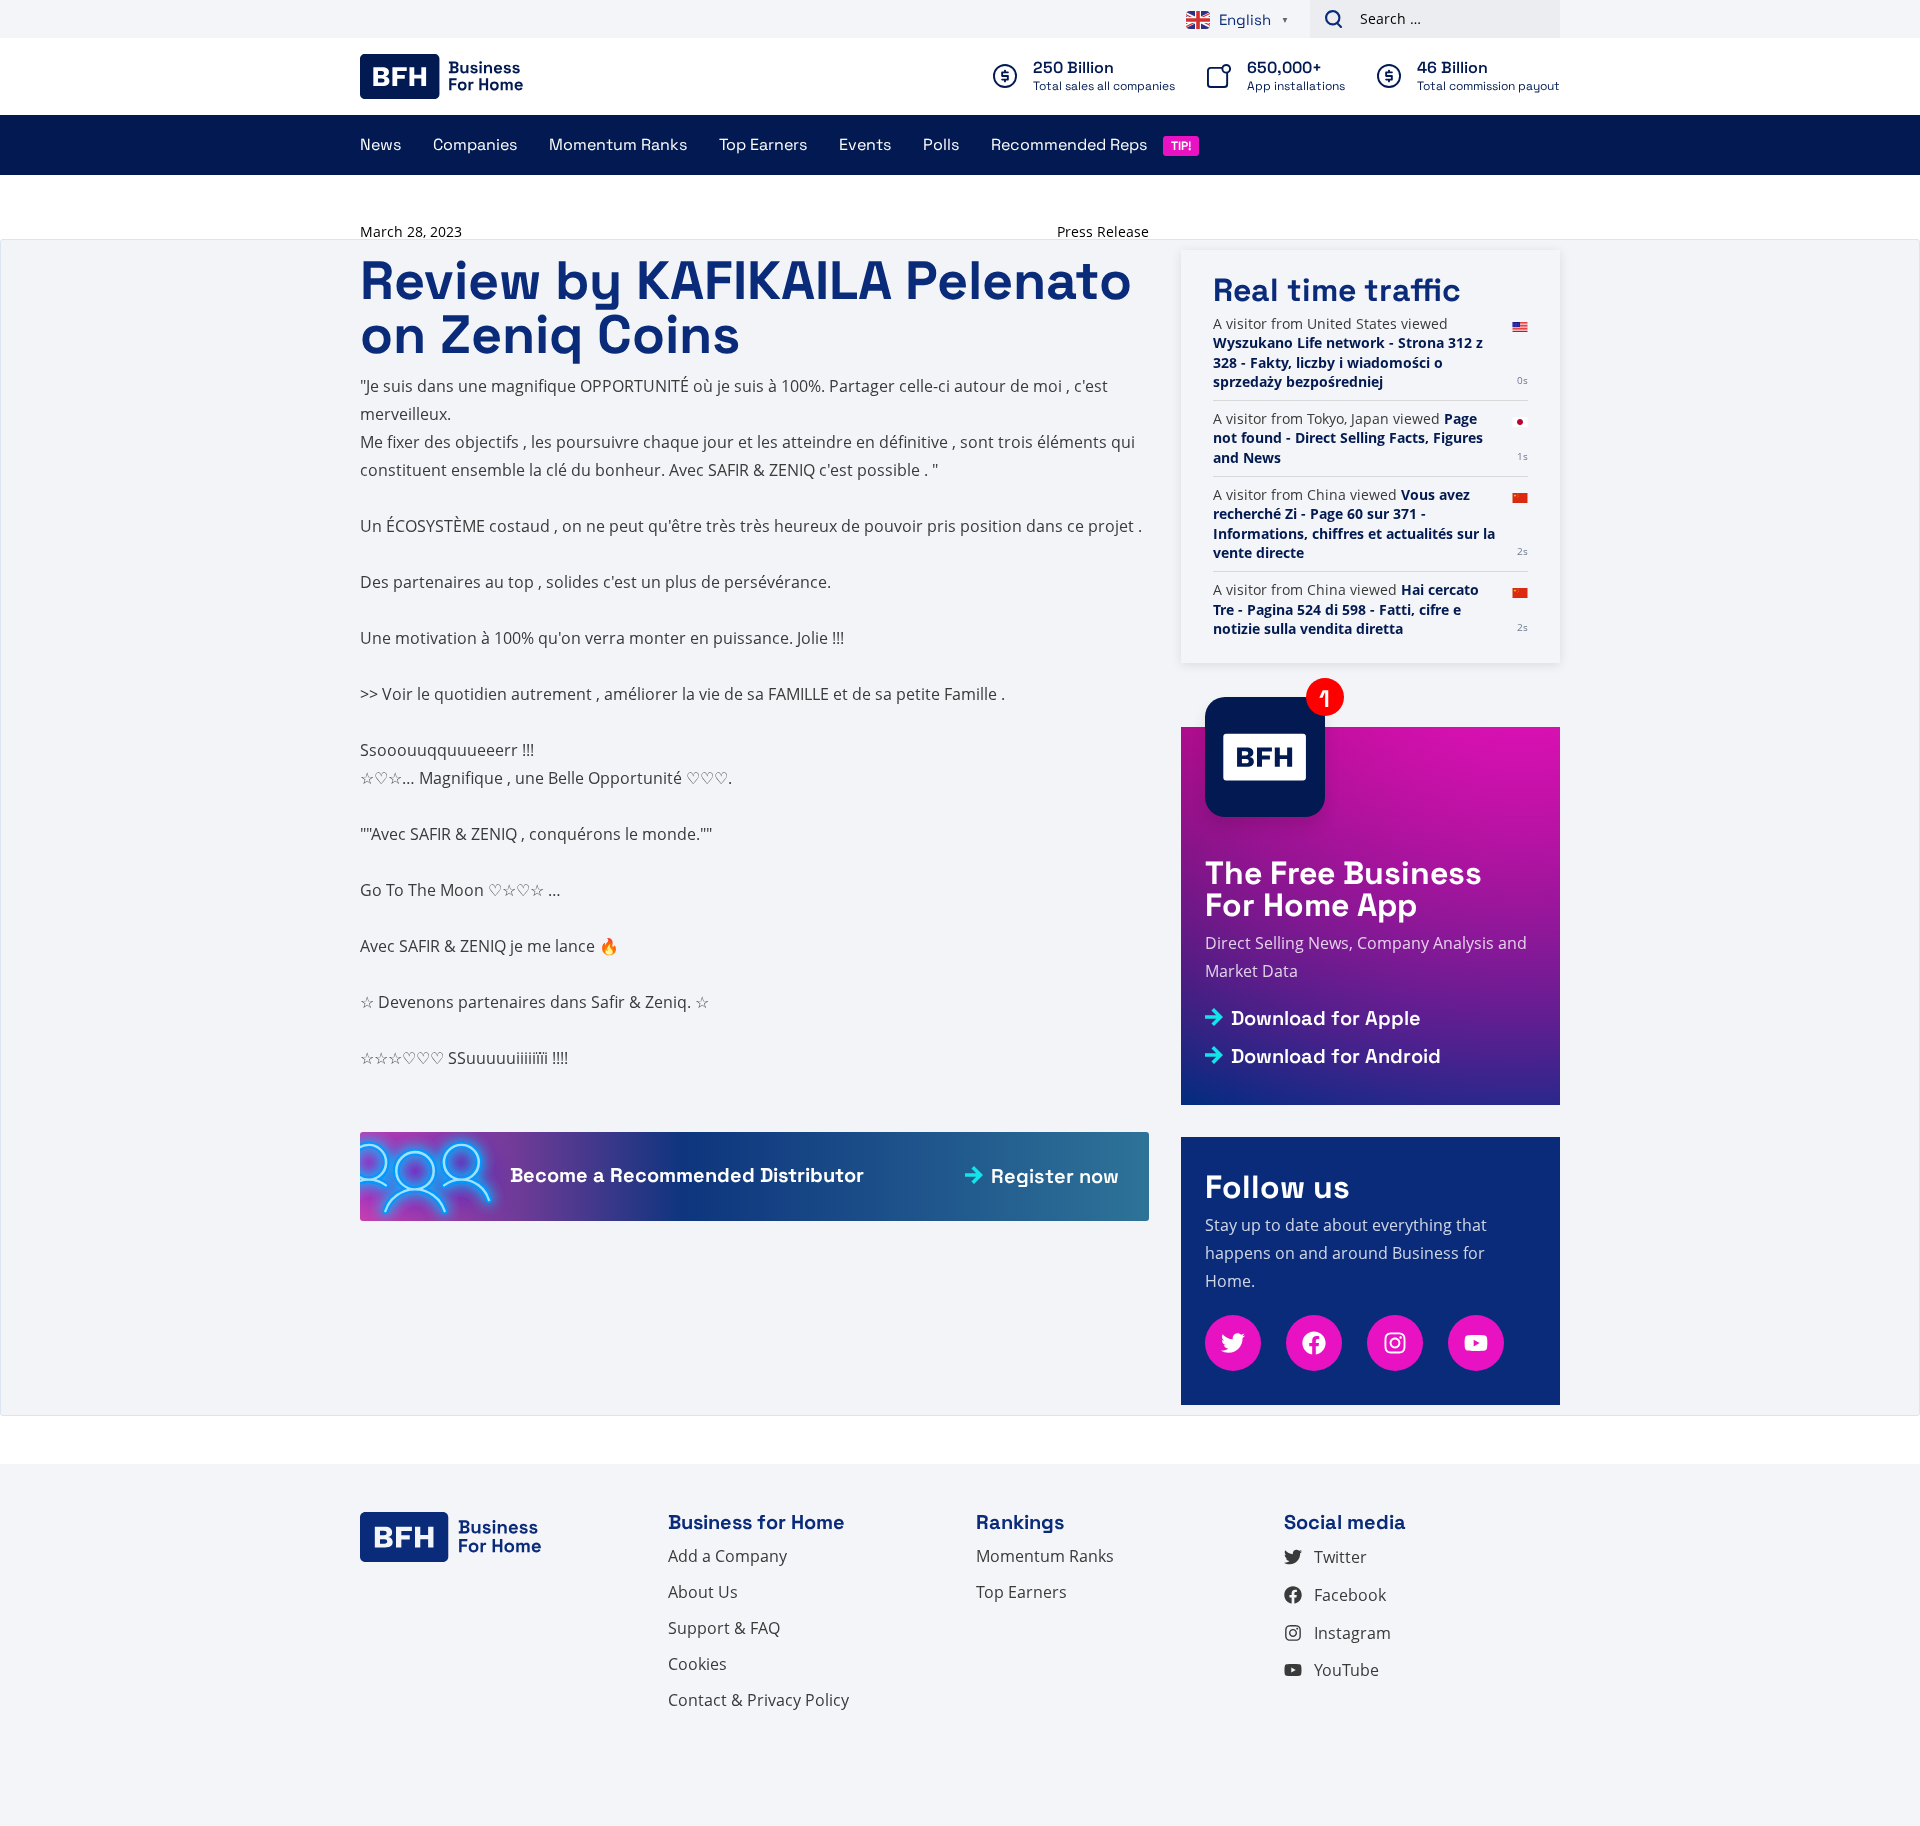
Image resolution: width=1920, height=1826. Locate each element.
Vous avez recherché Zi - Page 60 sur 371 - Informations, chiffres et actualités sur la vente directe (1354, 524)
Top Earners (763, 144)
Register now (1055, 1176)
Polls (941, 144)
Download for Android (1336, 1056)
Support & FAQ (724, 1628)
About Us (703, 1592)
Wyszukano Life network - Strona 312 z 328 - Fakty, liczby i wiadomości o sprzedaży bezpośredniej (1348, 362)
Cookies (697, 1664)
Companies (475, 144)
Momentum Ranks (618, 144)
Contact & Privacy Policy (758, 1700)
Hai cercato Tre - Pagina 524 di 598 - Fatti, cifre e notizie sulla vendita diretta (1346, 609)
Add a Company (727, 1556)
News (380, 144)
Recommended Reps (1069, 144)
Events (865, 144)
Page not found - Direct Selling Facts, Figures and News (1348, 438)
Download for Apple (1326, 1018)
